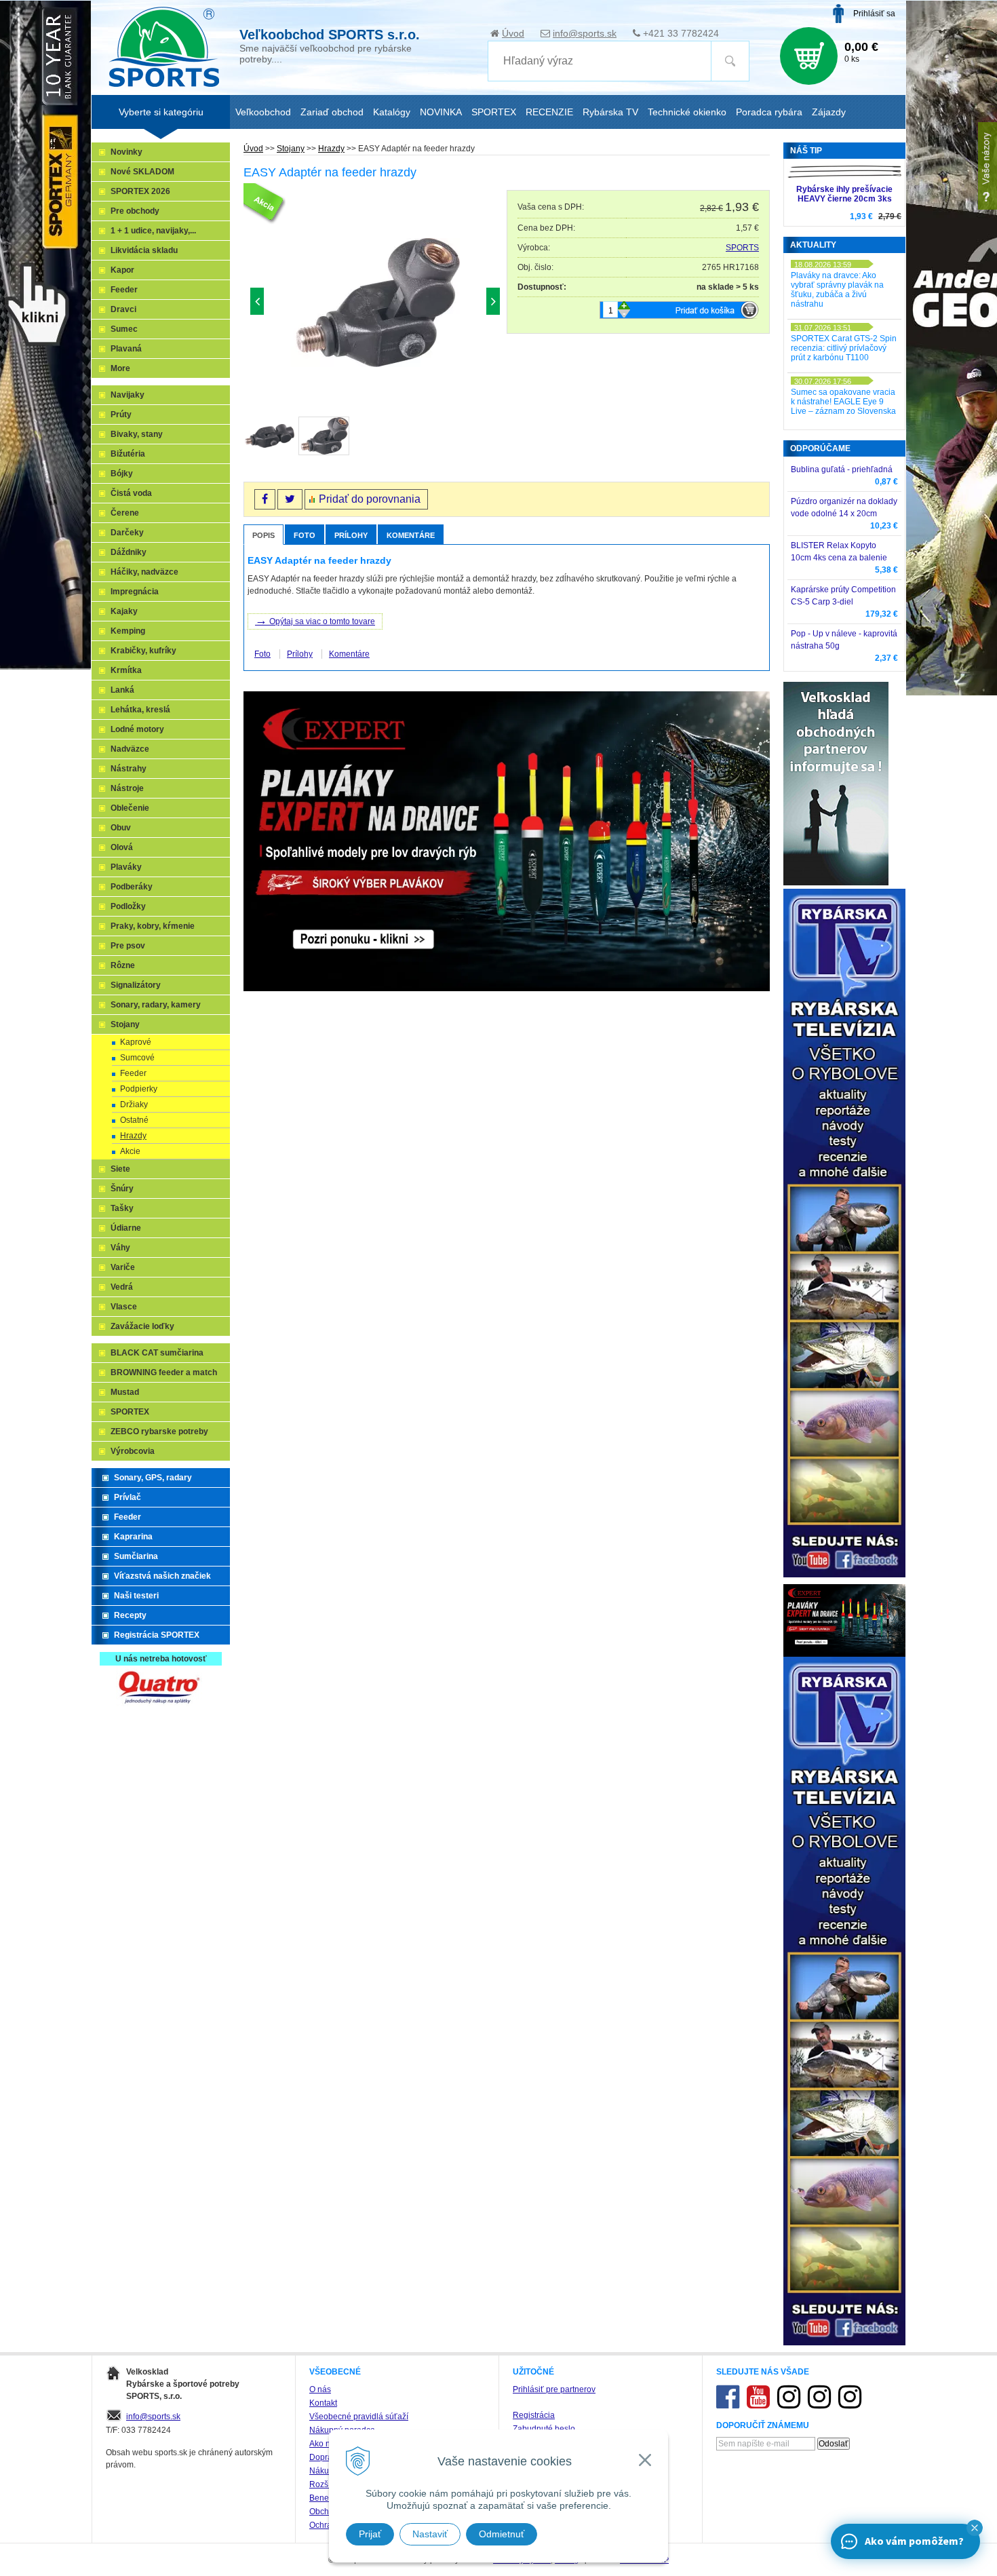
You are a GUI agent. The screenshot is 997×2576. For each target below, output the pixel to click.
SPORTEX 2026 (140, 191)
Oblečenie (130, 808)
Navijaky (128, 395)
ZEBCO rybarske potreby (159, 1431)
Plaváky (126, 867)
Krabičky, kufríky (143, 651)
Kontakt (323, 2403)
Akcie (130, 1151)
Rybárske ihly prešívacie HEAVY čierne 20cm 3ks (844, 194)
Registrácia (534, 2415)
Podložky (128, 906)
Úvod (513, 33)
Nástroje (127, 788)
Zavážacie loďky (142, 1326)
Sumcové (137, 1058)
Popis (263, 535)
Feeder (124, 290)
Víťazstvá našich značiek (162, 1576)
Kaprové (136, 1042)
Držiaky (134, 1104)
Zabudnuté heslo (544, 2429)
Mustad (125, 1392)
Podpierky (139, 1089)
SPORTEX (130, 1412)
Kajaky (124, 611)
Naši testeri (136, 1596)
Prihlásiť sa (874, 14)
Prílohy (351, 535)
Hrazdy (331, 149)
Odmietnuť (502, 2534)
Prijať (370, 2534)
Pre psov (128, 946)
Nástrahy (129, 769)
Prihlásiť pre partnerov (554, 2389)
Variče (123, 1267)
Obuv (121, 828)
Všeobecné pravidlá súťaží (359, 2417)
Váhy (120, 1248)
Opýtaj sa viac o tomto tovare (315, 620)
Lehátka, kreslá (140, 710)
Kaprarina (133, 1537)
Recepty (130, 1615)
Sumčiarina (136, 1556)
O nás (320, 2389)
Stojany (291, 149)
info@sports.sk (585, 33)
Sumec (124, 329)
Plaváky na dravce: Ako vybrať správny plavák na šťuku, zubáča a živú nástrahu (837, 290)
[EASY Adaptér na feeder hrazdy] (375, 304)
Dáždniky (129, 552)
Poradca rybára (769, 112)
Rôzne (123, 965)
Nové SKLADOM (142, 172)
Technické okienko (687, 112)
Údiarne (126, 1228)
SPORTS (742, 248)
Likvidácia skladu (144, 250)
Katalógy (392, 112)
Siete (120, 1169)
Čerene (125, 513)
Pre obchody (135, 211)
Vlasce (124, 1307)
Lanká (122, 690)
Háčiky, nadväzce (144, 572)
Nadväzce (130, 749)
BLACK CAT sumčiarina (157, 1353)
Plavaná (126, 349)
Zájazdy (829, 112)
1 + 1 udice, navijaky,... (153, 231)
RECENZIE (549, 112)
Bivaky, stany (137, 434)
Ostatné (134, 1120)
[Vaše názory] (988, 166)
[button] (975, 2528)
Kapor (122, 270)
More (120, 368)
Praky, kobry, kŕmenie (153, 926)
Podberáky (132, 887)
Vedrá (122, 1287)
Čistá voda (131, 493)
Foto (305, 535)
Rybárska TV (610, 112)
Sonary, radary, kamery (156, 1005)
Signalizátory (136, 985)
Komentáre (411, 535)
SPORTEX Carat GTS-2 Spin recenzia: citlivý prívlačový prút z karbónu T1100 (844, 348)
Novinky (126, 152)
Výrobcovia (133, 1451)
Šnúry (122, 1189)
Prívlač (128, 1497)
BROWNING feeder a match (164, 1372)
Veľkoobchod (263, 112)
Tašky (122, 1208)
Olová (122, 847)
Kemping (128, 631)
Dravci (123, 309)
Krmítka (126, 670)
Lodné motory (137, 729)
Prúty (121, 415)
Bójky (122, 474)
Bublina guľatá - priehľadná (842, 469)
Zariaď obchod (332, 112)
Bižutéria (128, 454)
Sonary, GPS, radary (153, 1478)
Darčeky (127, 533)
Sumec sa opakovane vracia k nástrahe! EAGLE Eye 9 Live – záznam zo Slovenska (843, 402)
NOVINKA (441, 112)
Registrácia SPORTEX (157, 1635)
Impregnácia (135, 592)
